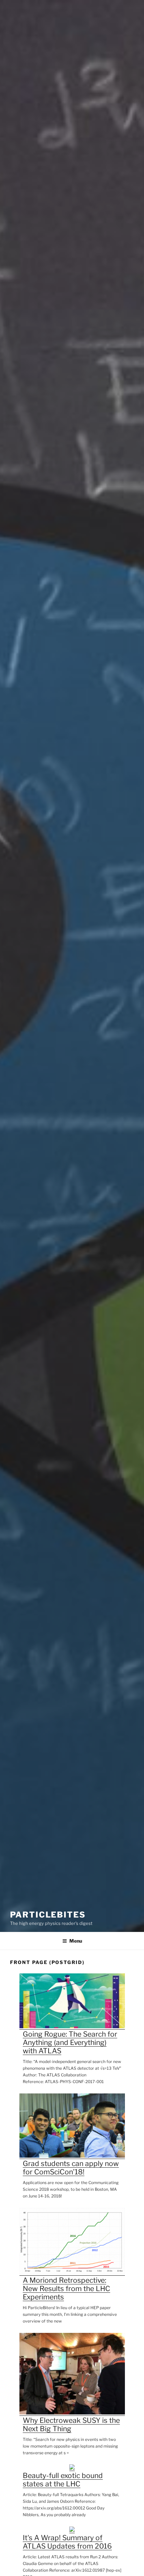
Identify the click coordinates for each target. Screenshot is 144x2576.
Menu (76, 1941)
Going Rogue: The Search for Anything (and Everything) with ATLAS (70, 2042)
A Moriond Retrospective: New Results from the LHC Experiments (66, 2289)
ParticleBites (48, 1915)
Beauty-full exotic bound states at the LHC (63, 2480)
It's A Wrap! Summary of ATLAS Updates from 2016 (67, 2542)
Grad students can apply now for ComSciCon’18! (71, 2168)
